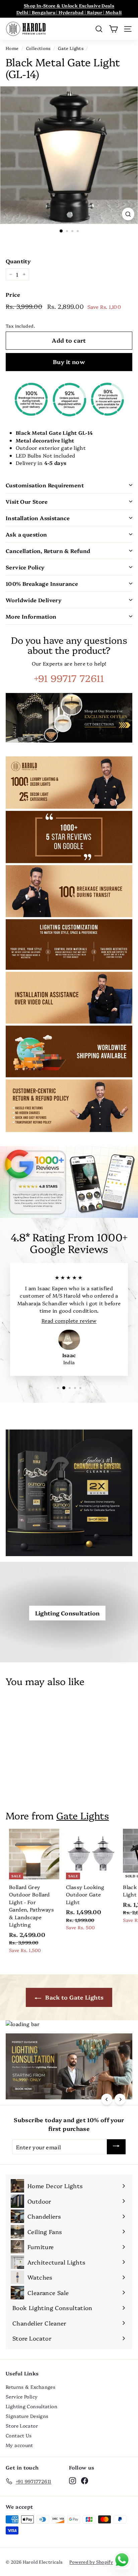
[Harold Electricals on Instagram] (73, 2480)
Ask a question (26, 534)
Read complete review (69, 1320)
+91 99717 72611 (69, 678)
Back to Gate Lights (74, 1997)
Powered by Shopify (91, 2562)
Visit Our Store (27, 501)
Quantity (18, 261)
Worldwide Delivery (34, 600)
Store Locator (22, 2426)
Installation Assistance (38, 518)
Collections (38, 48)
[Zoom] (128, 214)
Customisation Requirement (45, 485)
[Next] (120, 2099)
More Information (31, 616)
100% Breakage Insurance (42, 583)
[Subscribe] (116, 2147)
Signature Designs (27, 2416)
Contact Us (19, 2435)
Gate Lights (71, 48)
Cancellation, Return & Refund (48, 551)
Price (13, 294)
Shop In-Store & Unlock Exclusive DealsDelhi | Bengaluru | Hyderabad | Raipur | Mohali (69, 9)
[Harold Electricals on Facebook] (85, 2480)
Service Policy (25, 567)
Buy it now (69, 362)
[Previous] (107, 2099)
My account (19, 2445)
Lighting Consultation (67, 1613)
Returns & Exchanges (30, 2387)
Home (12, 48)
